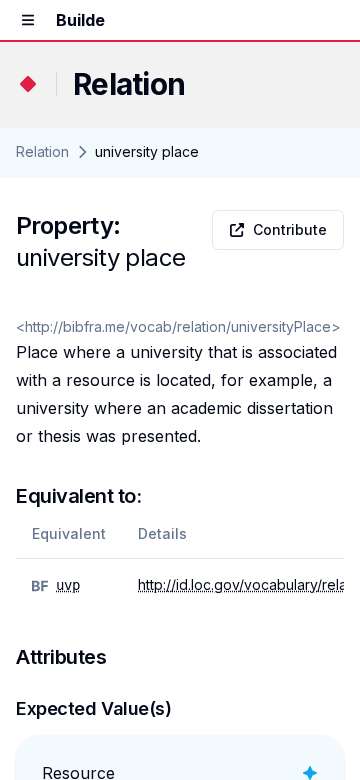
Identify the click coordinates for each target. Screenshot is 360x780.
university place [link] (147, 151)
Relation (42, 151)
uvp (68, 585)
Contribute (290, 229)
